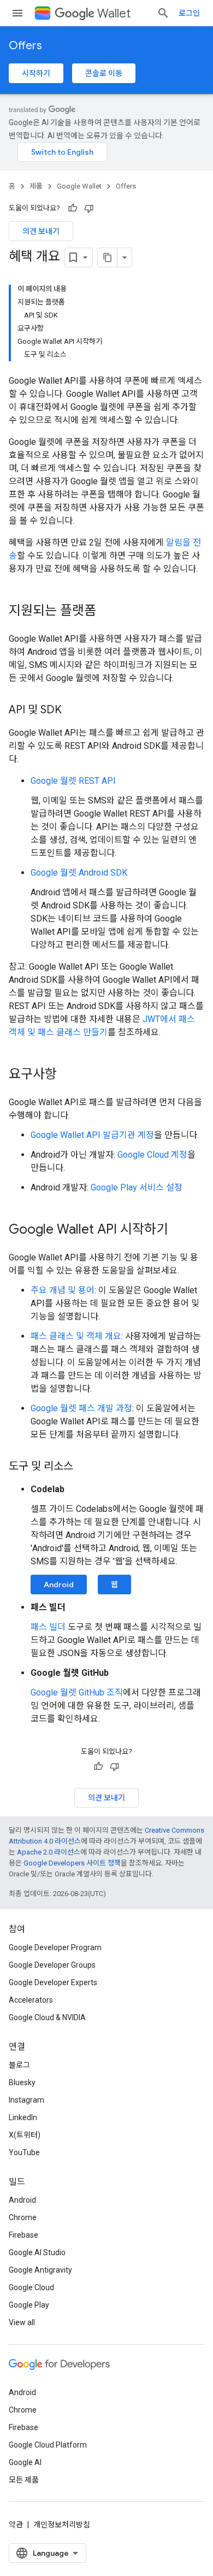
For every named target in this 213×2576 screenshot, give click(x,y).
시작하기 (36, 73)
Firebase (23, 2235)
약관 (16, 2525)
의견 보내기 (41, 231)
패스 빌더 (48, 1627)
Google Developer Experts (53, 1982)
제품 (36, 186)
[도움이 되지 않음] (89, 208)
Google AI (25, 2462)
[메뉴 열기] (17, 13)
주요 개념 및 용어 (63, 1290)
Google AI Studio (37, 2252)
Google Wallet (79, 186)
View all (22, 2322)
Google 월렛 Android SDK (79, 873)
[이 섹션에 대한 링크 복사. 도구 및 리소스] (84, 1467)
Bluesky (22, 2082)
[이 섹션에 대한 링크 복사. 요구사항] (68, 1075)
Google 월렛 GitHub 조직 (77, 1692)
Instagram (26, 2100)
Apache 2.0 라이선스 (49, 1852)
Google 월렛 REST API (73, 781)
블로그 (19, 2065)
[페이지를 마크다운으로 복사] (108, 257)
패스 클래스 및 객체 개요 (76, 1336)
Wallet (114, 13)
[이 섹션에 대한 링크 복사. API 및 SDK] (73, 711)
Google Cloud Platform (48, 2445)
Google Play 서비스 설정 (137, 1187)
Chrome (23, 2217)
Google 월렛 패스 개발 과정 (81, 1408)
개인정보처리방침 (62, 2525)
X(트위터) (25, 2135)
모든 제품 (24, 2480)
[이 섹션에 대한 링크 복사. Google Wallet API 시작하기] (179, 1230)
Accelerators (31, 2000)
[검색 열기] (163, 13)
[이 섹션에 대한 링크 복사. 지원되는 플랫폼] (107, 612)
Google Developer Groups (52, 1965)
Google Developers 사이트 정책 (72, 1863)
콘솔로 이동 (104, 73)
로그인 (189, 13)
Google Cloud (31, 2287)
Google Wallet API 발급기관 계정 (92, 1135)
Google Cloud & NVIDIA (47, 2017)
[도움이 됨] (73, 208)
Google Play (29, 2305)
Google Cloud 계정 (152, 1155)
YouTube (24, 2152)
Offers (25, 46)
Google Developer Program (55, 1947)
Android (59, 1585)
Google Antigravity (40, 2270)
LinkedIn (23, 2117)
